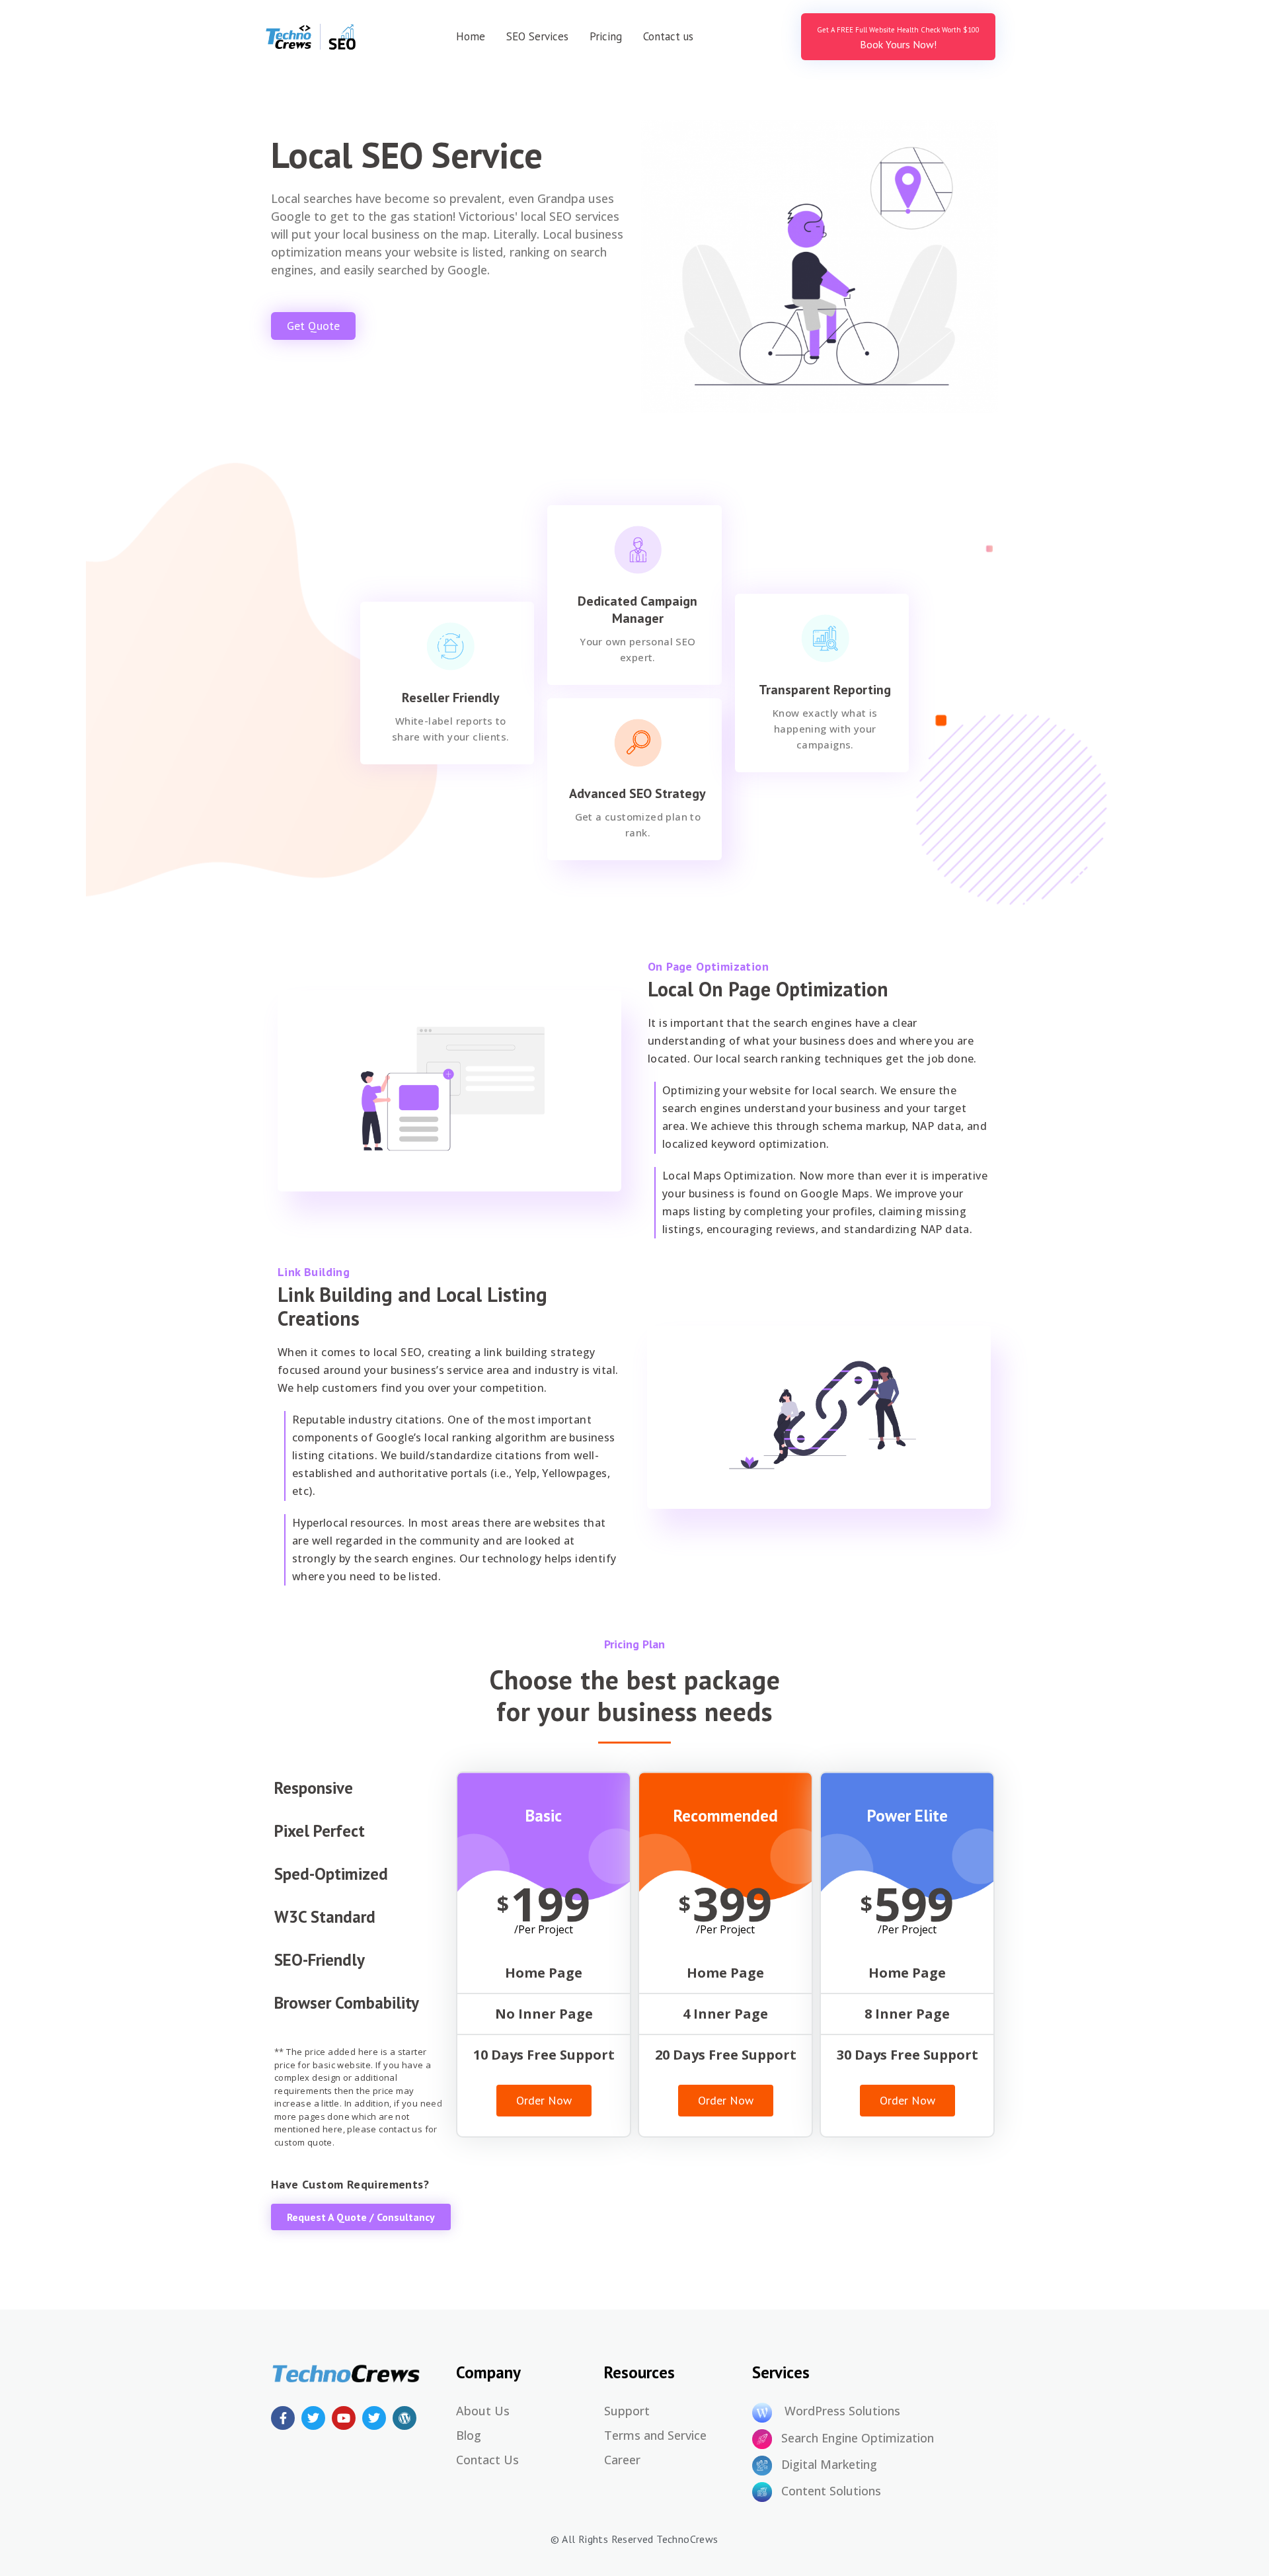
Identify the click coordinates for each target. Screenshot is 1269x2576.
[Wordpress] (404, 2418)
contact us (401, 2129)
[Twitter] (313, 2418)
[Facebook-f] (283, 2418)
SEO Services (537, 36)
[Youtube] (344, 2418)
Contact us (668, 36)
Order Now (544, 2100)
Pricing (606, 36)
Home (471, 36)
